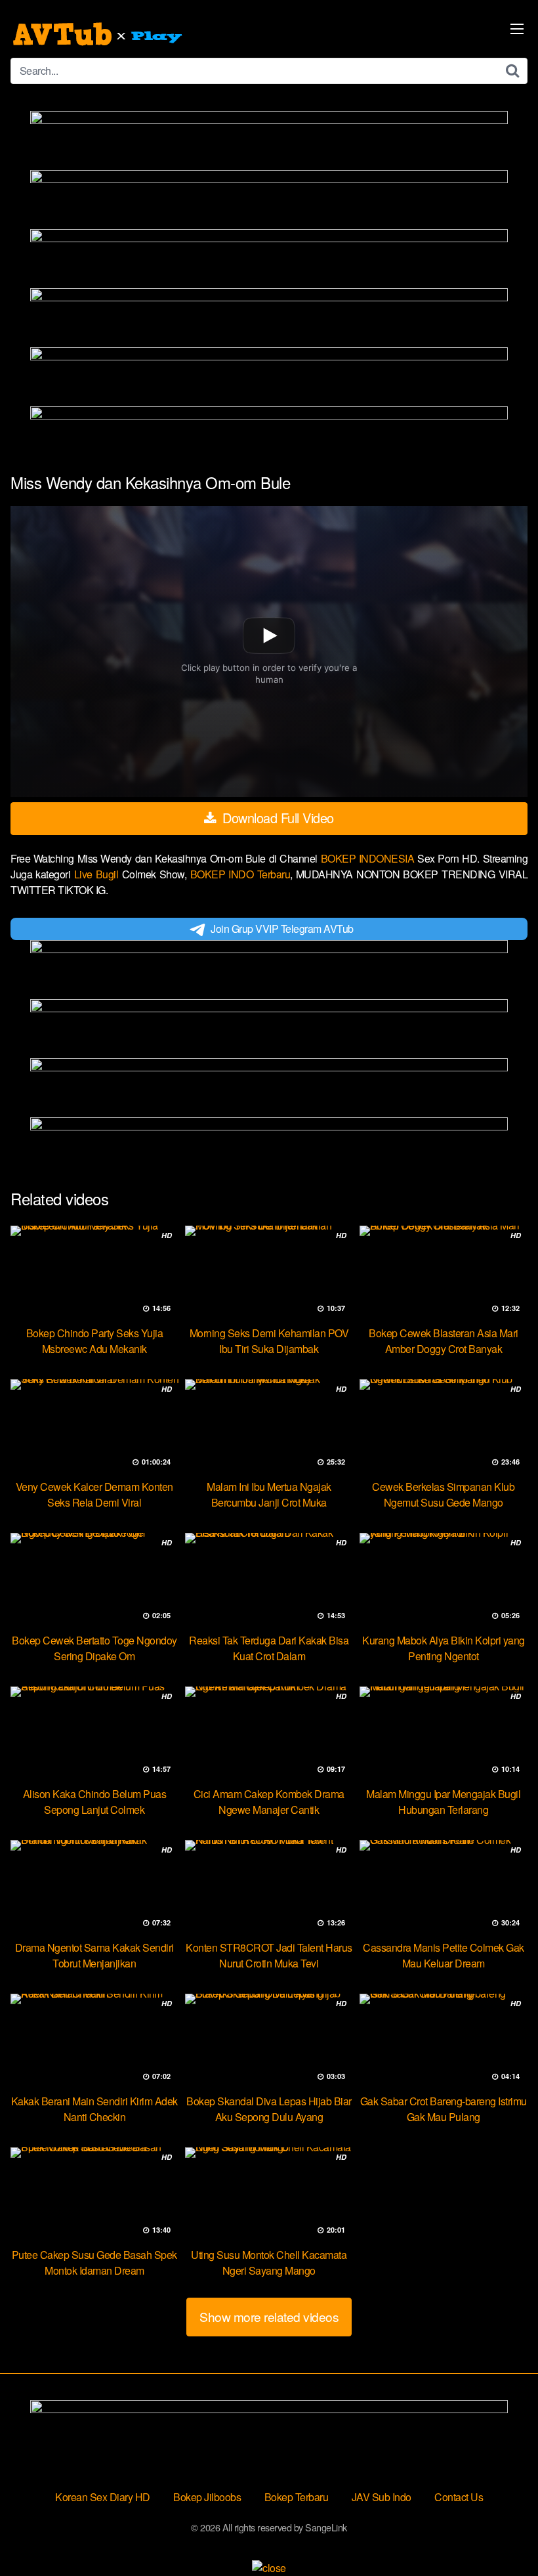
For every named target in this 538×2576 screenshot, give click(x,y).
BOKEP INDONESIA (369, 858)
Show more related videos (269, 2316)
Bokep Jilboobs (207, 2497)
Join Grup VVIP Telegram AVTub (282, 929)
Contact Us (459, 2497)
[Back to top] (502, 2534)
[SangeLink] (99, 34)
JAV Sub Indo (382, 2497)
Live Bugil (98, 874)
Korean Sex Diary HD (103, 2497)
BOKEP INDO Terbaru (240, 874)
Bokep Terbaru (297, 2497)
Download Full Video (277, 818)
